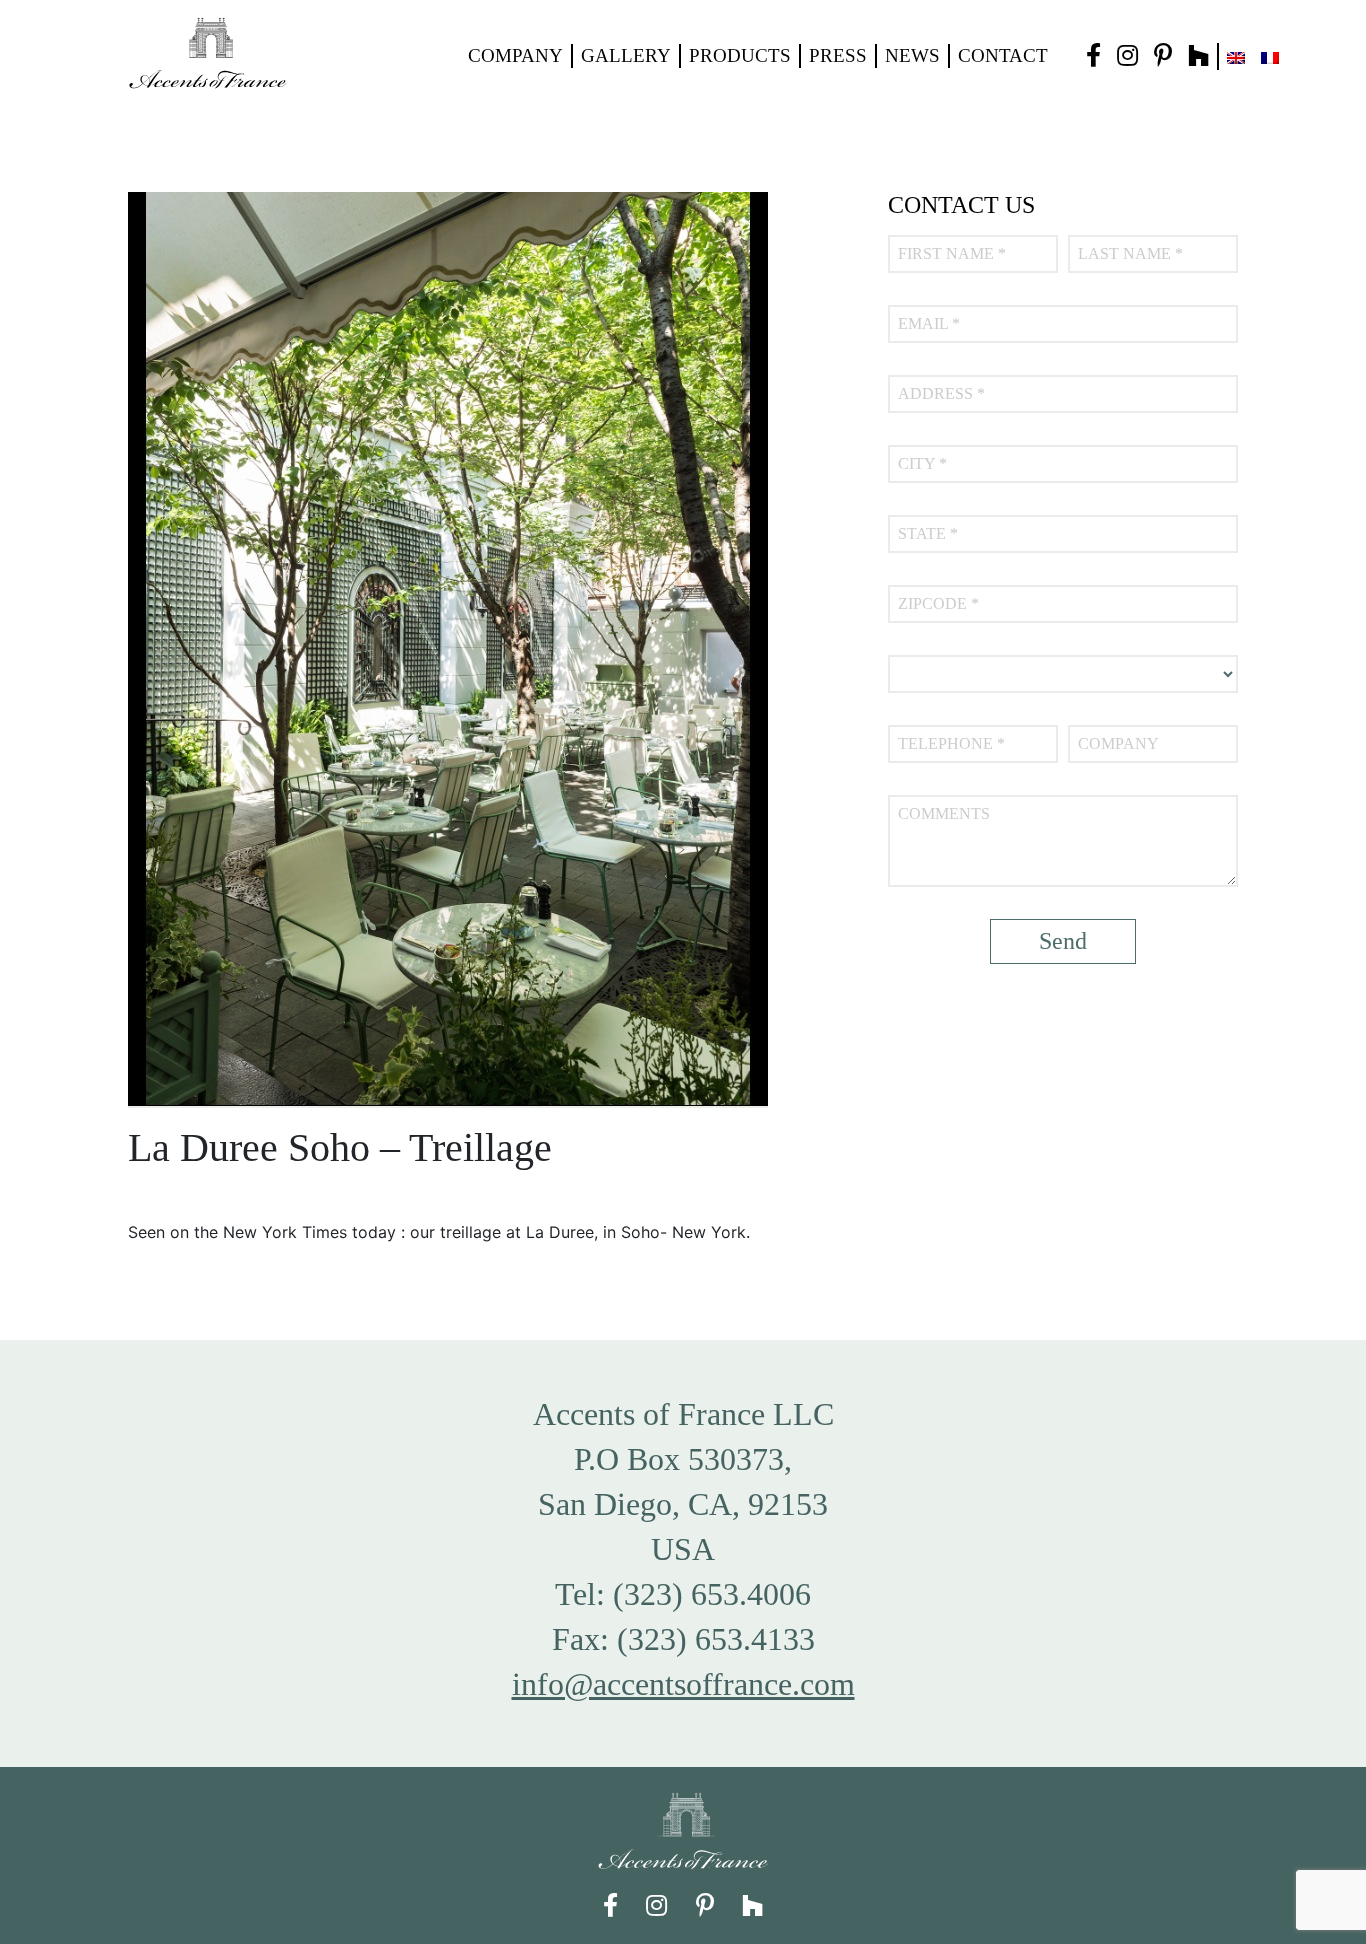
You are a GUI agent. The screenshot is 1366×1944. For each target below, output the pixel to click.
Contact (1003, 55)
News (912, 55)
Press (838, 55)
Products (740, 55)
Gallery (626, 55)
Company (515, 55)
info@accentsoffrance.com (683, 1684)
